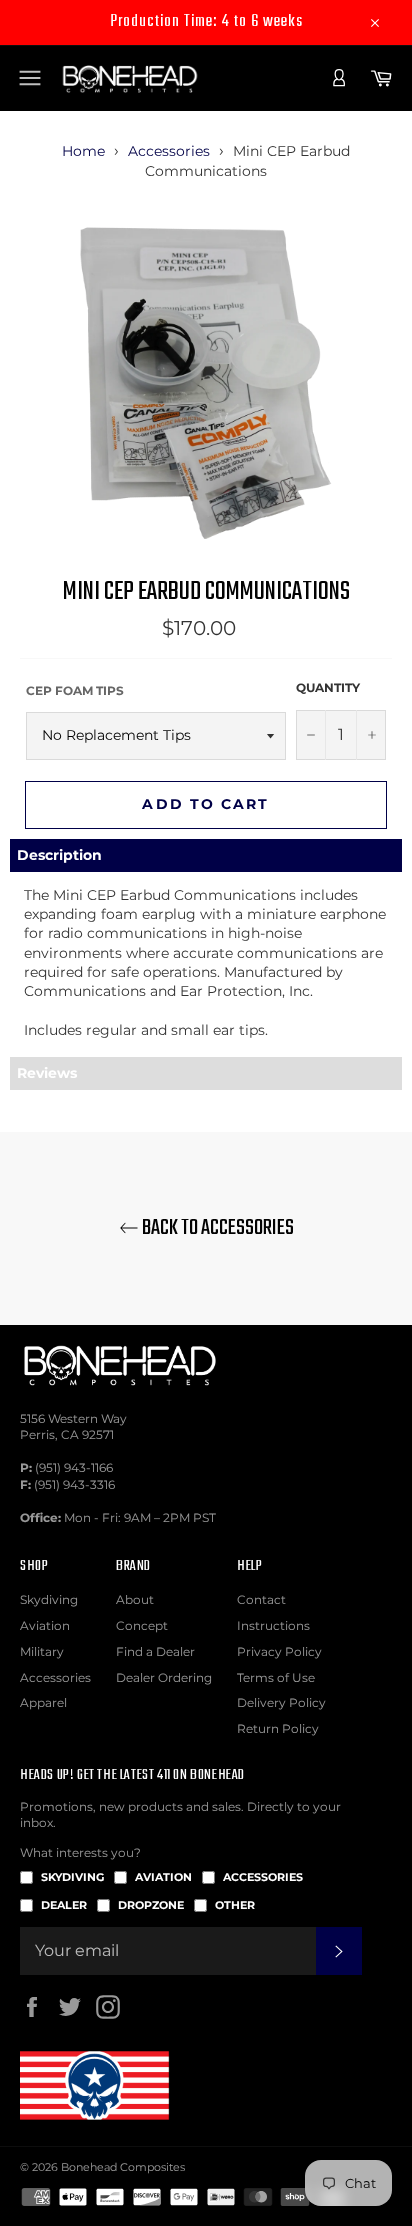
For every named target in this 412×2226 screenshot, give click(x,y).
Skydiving (49, 1599)
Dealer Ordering (164, 1677)
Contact (261, 1599)
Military (42, 1651)
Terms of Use (276, 1677)
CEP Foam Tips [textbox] (75, 690)
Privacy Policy (279, 1651)
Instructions (273, 1625)
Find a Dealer (155, 1651)
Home (83, 151)
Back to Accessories (216, 1228)
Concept (142, 1625)
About (135, 1599)
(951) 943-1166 (74, 1467)
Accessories (169, 151)
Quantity (328, 687)
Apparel (43, 1702)
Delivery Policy (281, 1702)
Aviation (45, 1625)
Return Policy (278, 1728)
